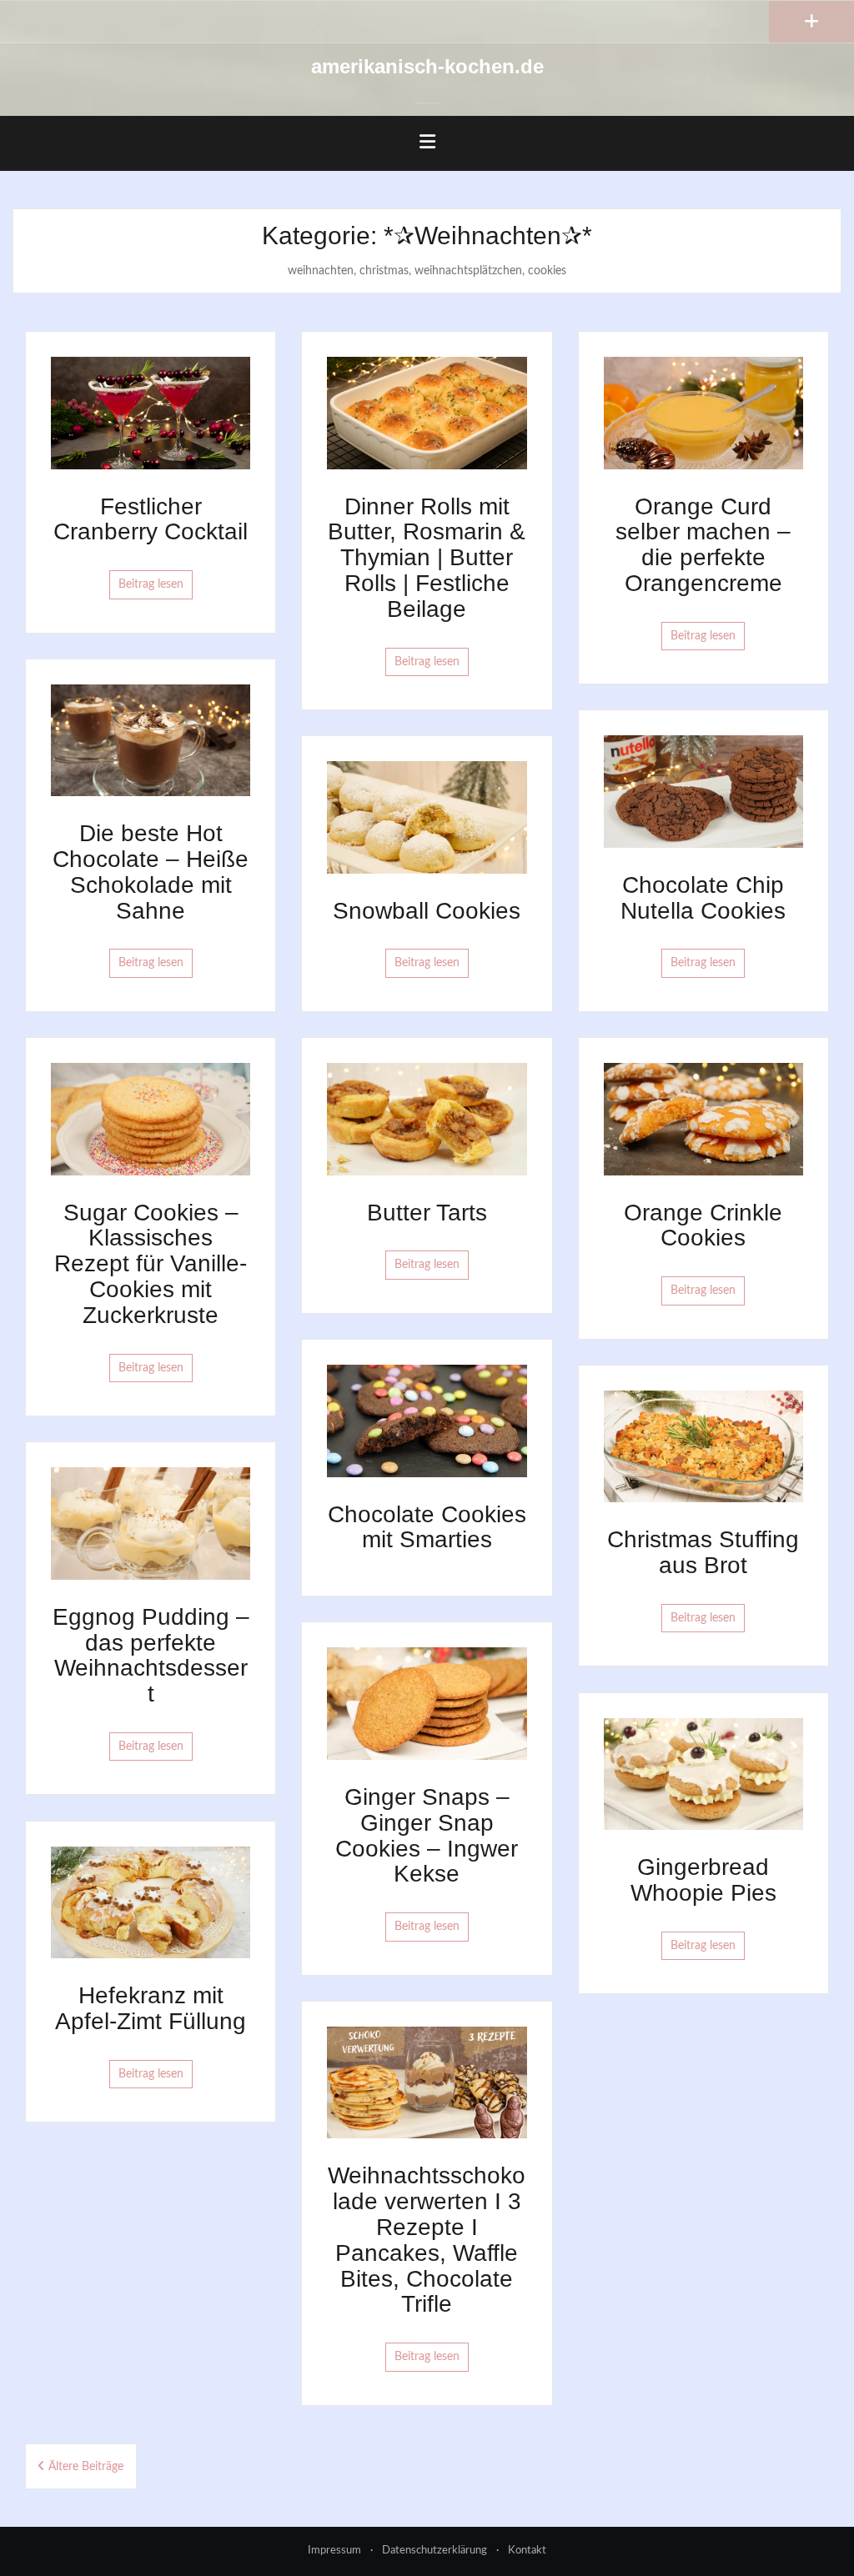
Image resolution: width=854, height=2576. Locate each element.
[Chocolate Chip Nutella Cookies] (703, 791)
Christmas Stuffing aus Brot (703, 1552)
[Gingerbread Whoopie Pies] (703, 1773)
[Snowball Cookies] (427, 817)
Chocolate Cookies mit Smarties (427, 1527)
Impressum (334, 2551)
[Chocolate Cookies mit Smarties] (427, 1421)
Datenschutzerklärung (435, 2551)
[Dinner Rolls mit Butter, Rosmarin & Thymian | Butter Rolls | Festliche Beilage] (427, 413)
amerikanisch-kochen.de (427, 66)
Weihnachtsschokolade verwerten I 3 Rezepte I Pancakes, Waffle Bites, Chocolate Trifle (427, 2240)
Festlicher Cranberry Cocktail (151, 519)
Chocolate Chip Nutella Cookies (703, 898)
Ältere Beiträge (86, 2467)
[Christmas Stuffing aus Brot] (703, 1446)
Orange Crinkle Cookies (703, 1225)
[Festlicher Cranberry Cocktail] (151, 413)
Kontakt (527, 2551)
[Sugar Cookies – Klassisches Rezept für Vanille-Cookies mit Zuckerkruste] (151, 1119)
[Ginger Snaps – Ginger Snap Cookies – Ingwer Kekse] (427, 1703)
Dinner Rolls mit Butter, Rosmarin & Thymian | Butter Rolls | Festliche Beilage (427, 558)
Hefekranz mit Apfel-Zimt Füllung (151, 2008)
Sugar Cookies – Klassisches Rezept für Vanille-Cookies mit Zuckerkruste (151, 1264)
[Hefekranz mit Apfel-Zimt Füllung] (151, 1902)
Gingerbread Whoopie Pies (703, 1880)
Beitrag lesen (151, 584)
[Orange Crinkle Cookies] (703, 1119)
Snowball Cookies (427, 911)
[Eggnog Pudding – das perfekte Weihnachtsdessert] (151, 1523)
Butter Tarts (427, 1213)
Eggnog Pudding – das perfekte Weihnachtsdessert (151, 1655)
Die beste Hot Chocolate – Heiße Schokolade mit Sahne (151, 872)
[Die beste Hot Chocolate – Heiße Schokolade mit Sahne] (151, 739)
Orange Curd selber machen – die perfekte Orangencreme (703, 545)
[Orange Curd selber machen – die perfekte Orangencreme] (703, 413)
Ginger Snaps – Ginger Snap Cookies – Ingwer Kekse (427, 1835)
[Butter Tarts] (427, 1119)
